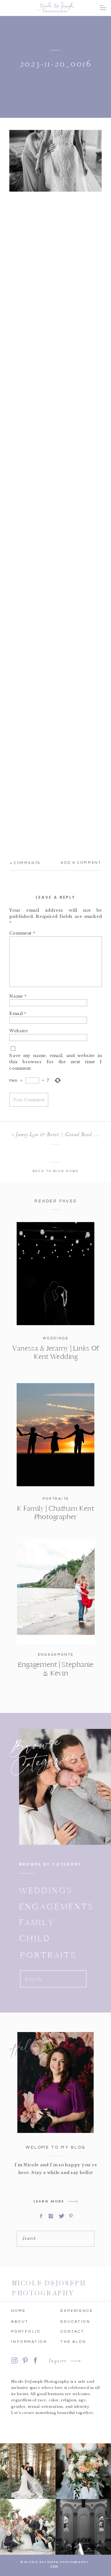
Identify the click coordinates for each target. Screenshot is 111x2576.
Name (18, 996)
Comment (22, 933)
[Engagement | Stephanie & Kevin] (56, 1592)
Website (18, 1031)
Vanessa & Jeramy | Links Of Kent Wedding (55, 1352)
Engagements (56, 1655)
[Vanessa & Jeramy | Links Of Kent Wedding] (55, 1274)
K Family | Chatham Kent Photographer (55, 1513)
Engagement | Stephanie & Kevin (56, 1669)
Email (18, 1013)
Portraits (56, 1499)
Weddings (56, 1338)
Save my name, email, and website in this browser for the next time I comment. (55, 1061)
